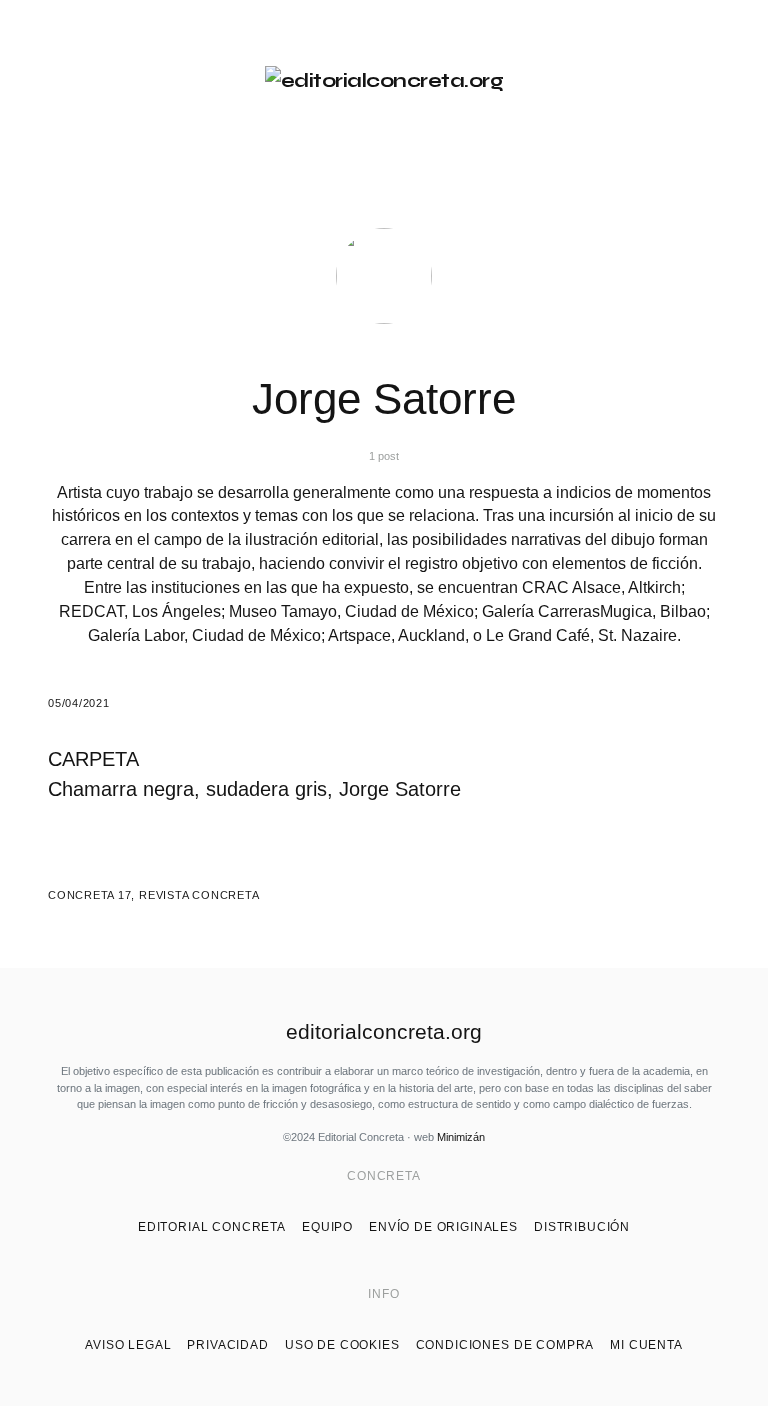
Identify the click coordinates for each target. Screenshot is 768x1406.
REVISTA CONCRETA (199, 895)
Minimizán (461, 1137)
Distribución (582, 1227)
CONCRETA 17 (89, 895)
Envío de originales (443, 1227)
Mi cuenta (646, 1345)
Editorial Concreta (212, 1227)
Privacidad (227, 1345)
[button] (56, 81)
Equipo (327, 1227)
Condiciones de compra (505, 1345)
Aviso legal (128, 1345)
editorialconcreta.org (384, 1031)
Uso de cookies (342, 1345)
